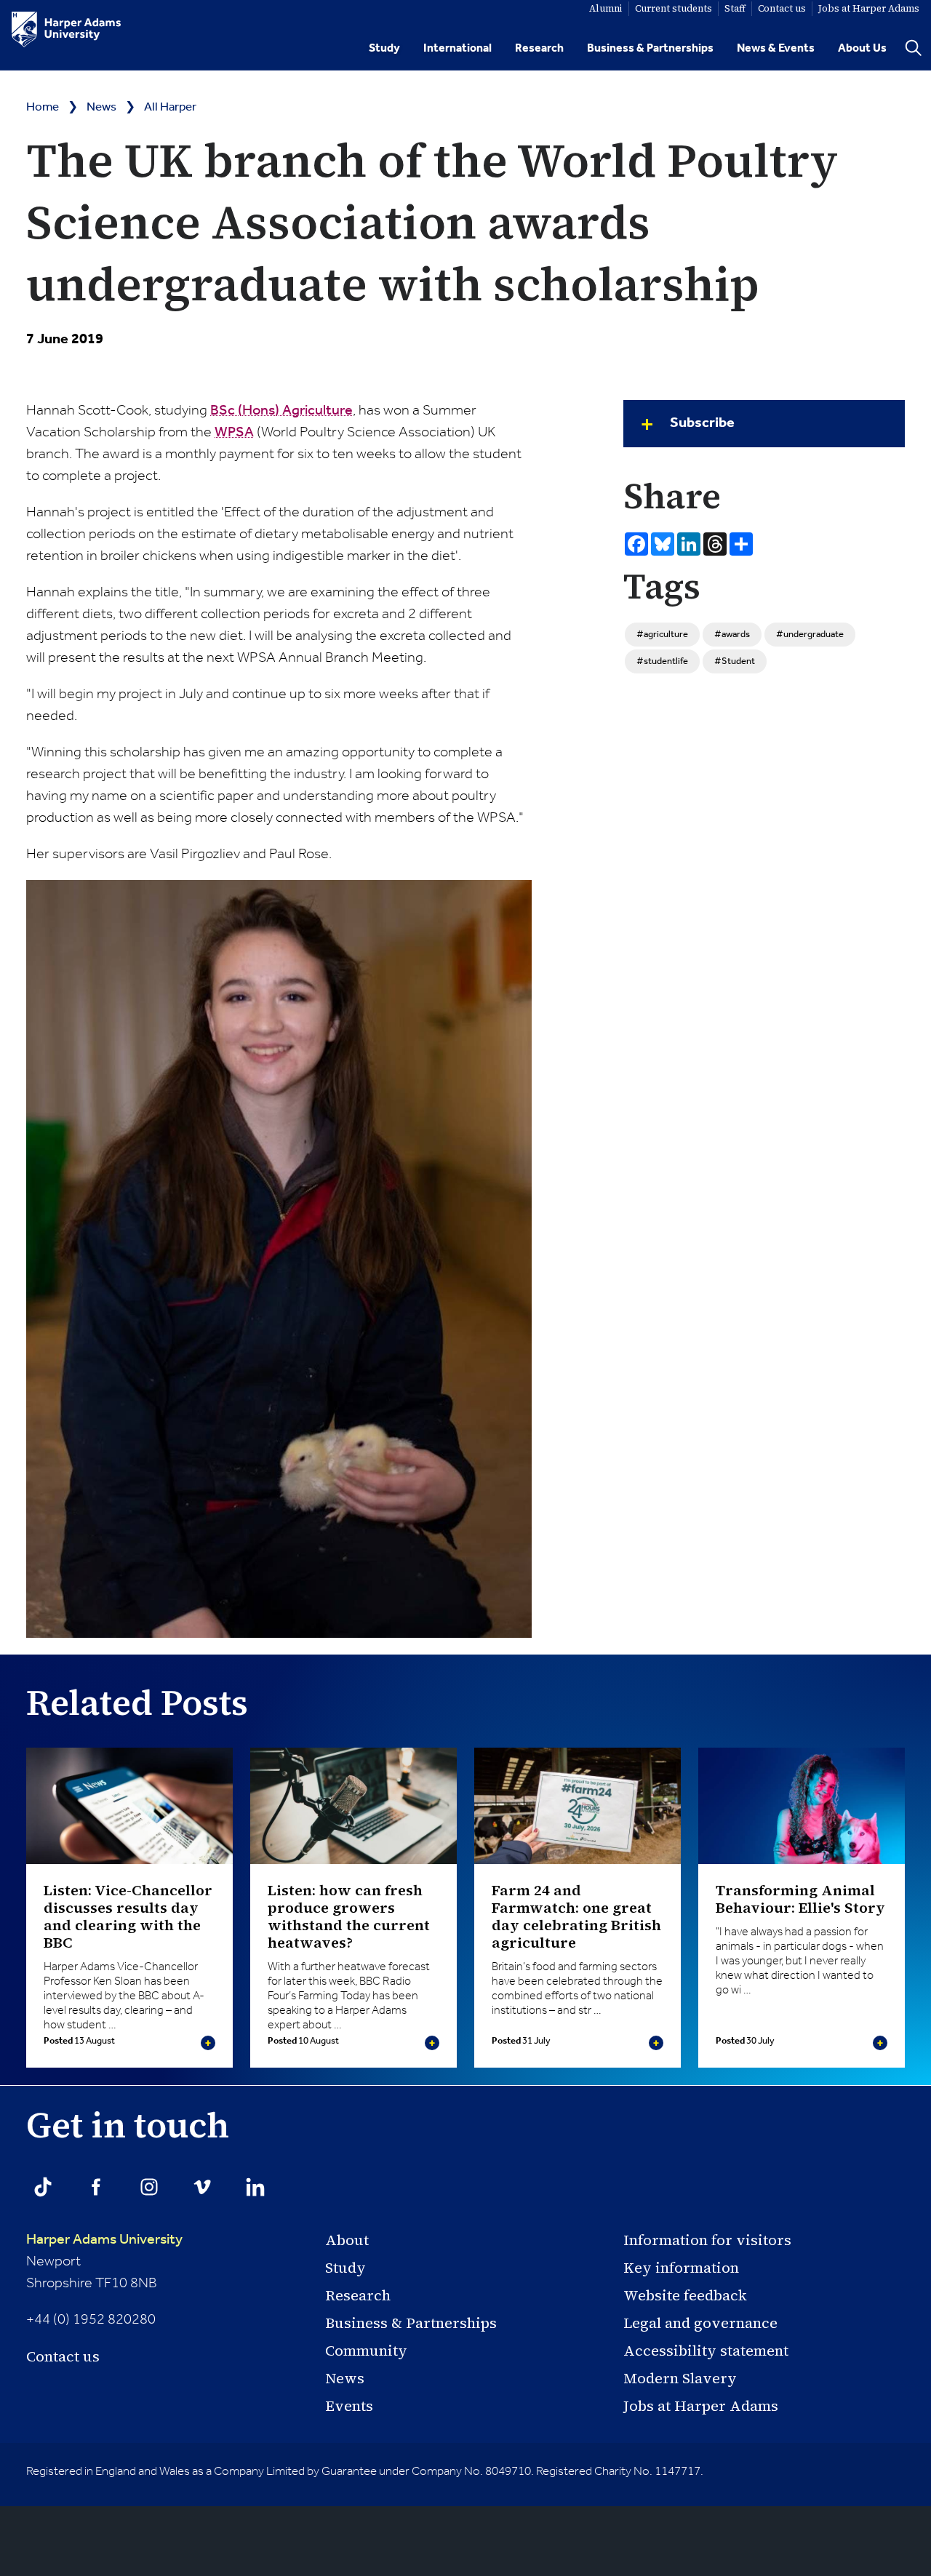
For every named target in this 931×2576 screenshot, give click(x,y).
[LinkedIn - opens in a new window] (255, 2187)
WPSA (234, 433)
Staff (735, 8)
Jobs (869, 8)
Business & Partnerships (650, 48)
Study (384, 48)
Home (43, 107)
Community (366, 2351)
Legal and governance (700, 2323)
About (347, 2240)
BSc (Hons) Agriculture (281, 411)
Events (349, 2406)
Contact (782, 8)
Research (539, 48)
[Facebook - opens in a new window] (96, 2187)
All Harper (170, 107)
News (101, 107)
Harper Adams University (104, 2240)
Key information (681, 2268)
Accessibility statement (706, 2351)
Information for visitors (707, 2240)
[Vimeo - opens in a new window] (202, 2187)
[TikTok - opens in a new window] (43, 2187)
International (457, 48)
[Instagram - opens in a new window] (149, 2187)
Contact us (63, 2356)
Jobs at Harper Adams (701, 2406)
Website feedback (685, 2295)
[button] (764, 424)
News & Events (776, 48)
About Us (862, 48)
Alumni (606, 8)
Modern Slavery (680, 2378)
